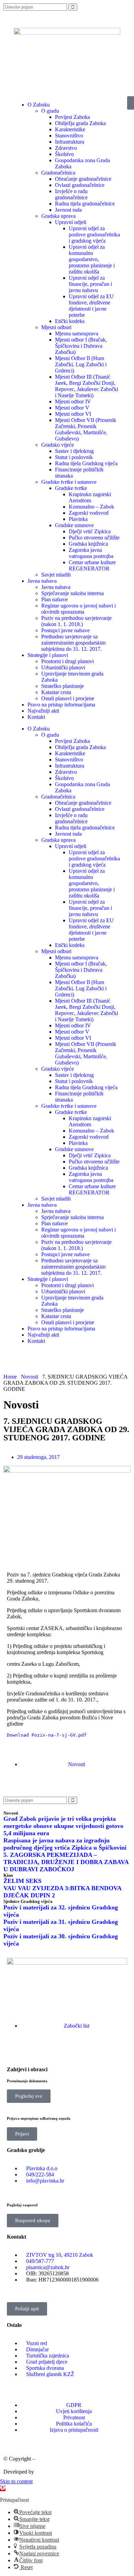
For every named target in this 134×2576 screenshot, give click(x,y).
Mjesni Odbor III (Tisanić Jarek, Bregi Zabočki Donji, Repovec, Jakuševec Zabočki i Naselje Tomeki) (87, 386)
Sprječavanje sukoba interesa (72, 593)
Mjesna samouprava (77, 333)
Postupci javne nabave (65, 630)
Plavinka (78, 519)
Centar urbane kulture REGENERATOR (92, 565)
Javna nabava (42, 581)
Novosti (30, 1377)
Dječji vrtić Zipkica (90, 531)
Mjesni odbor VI (73, 414)
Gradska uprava (58, 216)
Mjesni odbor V (72, 408)
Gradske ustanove (74, 525)
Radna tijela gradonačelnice (85, 204)
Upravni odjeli (71, 222)
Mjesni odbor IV (73, 402)
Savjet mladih (56, 575)
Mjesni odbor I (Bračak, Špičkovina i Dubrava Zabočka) (81, 346)
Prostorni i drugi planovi (68, 661)
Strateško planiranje (63, 686)
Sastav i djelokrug (74, 451)
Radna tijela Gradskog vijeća (86, 463)
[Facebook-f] (15, 2050)
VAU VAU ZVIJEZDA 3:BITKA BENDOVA (63, 1888)
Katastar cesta (56, 692)
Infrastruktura (70, 142)
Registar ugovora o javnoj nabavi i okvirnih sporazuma (79, 609)
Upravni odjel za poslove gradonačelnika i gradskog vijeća (94, 235)
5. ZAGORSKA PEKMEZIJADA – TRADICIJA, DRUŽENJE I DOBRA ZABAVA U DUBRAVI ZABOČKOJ (66, 1862)
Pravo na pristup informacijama (61, 705)
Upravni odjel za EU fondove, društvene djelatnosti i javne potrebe (91, 306)
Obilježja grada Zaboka (80, 123)
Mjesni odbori (56, 327)
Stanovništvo (69, 136)
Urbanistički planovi (63, 667)
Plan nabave (54, 599)
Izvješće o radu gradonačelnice (71, 194)
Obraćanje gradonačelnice (83, 179)
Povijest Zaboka (72, 117)
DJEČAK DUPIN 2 (29, 1895)
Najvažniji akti (43, 711)
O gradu (50, 111)
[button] (9, 1783)
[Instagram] (34, 2050)
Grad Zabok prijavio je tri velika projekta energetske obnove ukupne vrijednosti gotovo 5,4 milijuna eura (63, 1826)
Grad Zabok (50, 2459)
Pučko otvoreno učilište (94, 538)
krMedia (44, 2472)
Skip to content (16, 2481)
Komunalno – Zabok (91, 507)
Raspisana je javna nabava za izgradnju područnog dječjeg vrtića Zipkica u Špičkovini (65, 1844)
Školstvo (64, 154)
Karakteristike (70, 129)
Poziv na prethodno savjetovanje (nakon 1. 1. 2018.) (76, 621)
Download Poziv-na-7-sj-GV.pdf (47, 1735)
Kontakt (36, 717)
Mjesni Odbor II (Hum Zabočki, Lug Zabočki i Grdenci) (81, 364)
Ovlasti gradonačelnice (80, 185)
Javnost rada (68, 210)
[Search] (73, 7)
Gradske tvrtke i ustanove (69, 482)
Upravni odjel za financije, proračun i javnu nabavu (90, 284)
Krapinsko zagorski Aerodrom (90, 497)
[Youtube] (53, 2050)
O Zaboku (39, 729)
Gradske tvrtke (71, 488)
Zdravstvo (66, 148)
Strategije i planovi (48, 655)
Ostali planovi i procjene (68, 698)
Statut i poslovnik (74, 457)
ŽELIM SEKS (23, 1881)
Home (10, 1377)
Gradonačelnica (58, 173)
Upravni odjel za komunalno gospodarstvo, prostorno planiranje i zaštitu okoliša (92, 259)
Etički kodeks (70, 321)
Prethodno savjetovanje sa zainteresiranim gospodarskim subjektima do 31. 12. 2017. (73, 643)
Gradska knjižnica (88, 544)
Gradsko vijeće (58, 445)
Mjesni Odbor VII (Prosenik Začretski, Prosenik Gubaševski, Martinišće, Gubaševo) (86, 429)
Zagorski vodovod (89, 513)
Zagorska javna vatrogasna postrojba (91, 553)
